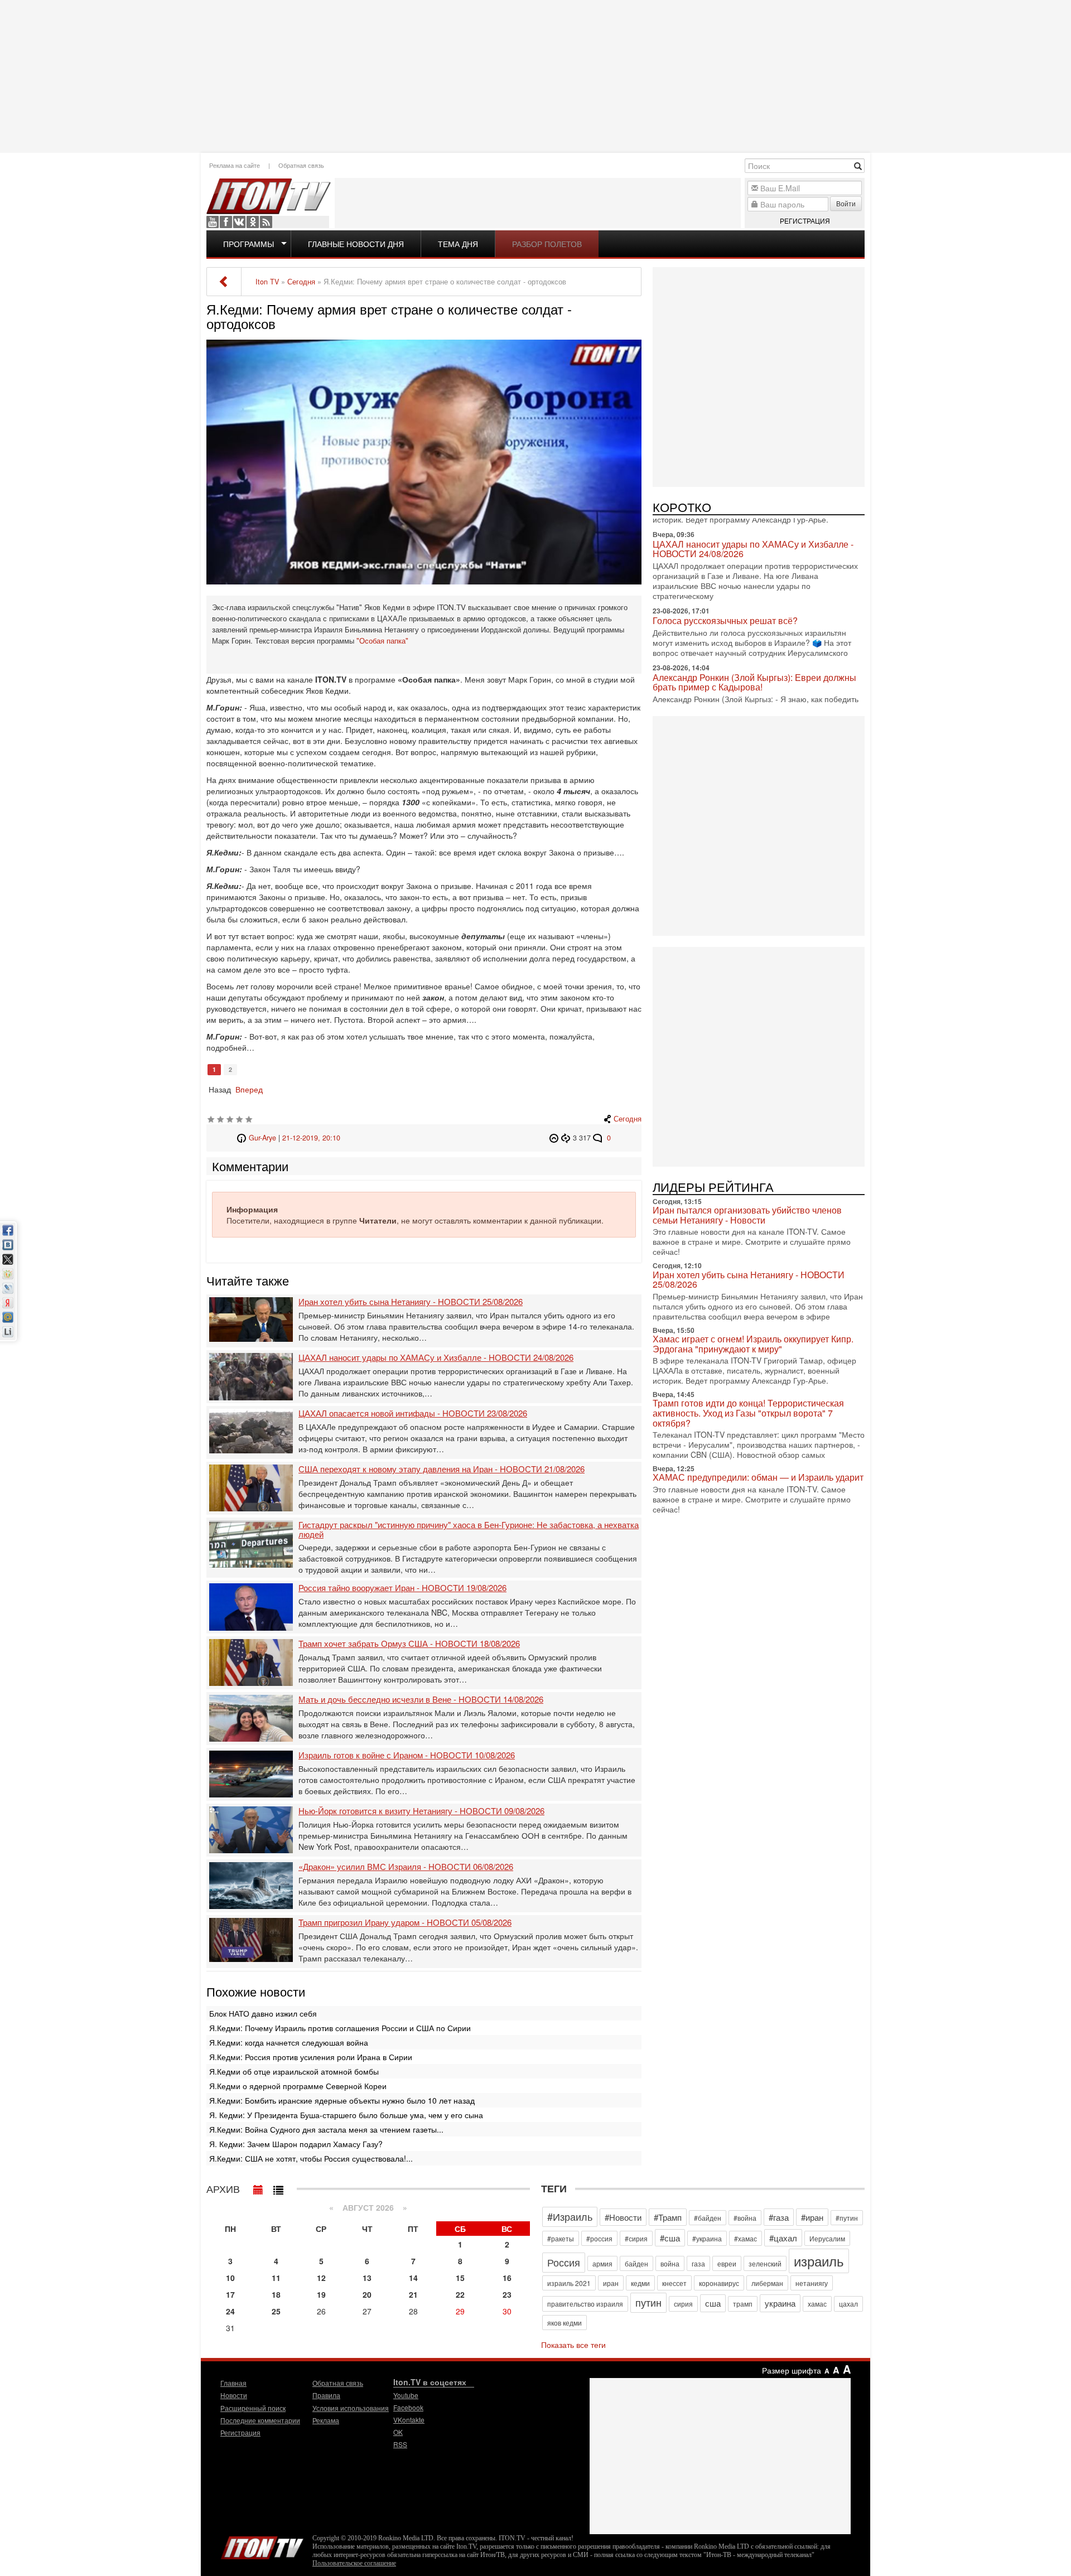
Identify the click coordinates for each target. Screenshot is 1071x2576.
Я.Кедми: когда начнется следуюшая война (289, 2042)
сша (713, 2303)
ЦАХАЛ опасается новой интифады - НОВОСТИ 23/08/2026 (413, 1413)
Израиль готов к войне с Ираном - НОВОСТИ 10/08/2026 (407, 1755)
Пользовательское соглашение (354, 2563)
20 (367, 2294)
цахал (848, 2304)
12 (321, 2278)
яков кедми (565, 2323)
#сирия (636, 2238)
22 (460, 2294)
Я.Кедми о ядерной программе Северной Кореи (298, 2086)
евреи (727, 2263)
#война (745, 2218)
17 (230, 2294)
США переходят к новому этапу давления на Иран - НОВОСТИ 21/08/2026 (442, 1469)
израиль (819, 2261)
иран (611, 2283)
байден (636, 2263)
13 (367, 2278)
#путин (847, 2218)
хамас (817, 2304)
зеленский (765, 2263)
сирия (683, 2304)
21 (413, 2294)
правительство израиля (585, 2304)
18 (276, 2294)
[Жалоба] (555, 1138)
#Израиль (570, 2216)
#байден (708, 2218)
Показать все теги (573, 2345)
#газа (779, 2217)
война (670, 2263)
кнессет (674, 2283)
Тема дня (458, 244)
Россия (564, 2262)
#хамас (746, 2238)
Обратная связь (301, 165)
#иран (812, 2217)
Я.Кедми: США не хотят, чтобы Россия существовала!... (311, 2158)
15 (460, 2278)
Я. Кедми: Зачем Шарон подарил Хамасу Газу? (296, 2144)
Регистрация (805, 221)
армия (602, 2263)
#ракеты (561, 2238)
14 (413, 2278)
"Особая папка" (382, 641)
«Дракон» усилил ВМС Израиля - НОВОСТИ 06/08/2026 (406, 1867)
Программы (249, 244)
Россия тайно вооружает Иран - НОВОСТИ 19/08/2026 (402, 1588)
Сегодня (628, 1119)
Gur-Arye (262, 1138)
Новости (234, 2395)
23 (507, 2294)
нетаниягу (812, 2283)
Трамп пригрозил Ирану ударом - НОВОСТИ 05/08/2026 (405, 1923)
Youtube (213, 222)
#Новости (623, 2217)
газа (698, 2263)
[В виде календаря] (258, 2187)
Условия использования (351, 2408)
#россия (599, 2238)
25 (276, 2311)
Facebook (226, 222)
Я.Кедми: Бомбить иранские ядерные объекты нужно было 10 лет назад (342, 2100)
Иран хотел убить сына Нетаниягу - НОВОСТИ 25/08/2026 (411, 1302)
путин (648, 2302)
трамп (743, 2304)
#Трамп (668, 2217)
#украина (707, 2238)
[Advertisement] (535, 75)
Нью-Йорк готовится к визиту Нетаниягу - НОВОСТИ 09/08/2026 (421, 1811)
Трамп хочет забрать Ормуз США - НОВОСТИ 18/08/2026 (409, 1644)
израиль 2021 (569, 2283)
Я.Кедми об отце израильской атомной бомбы (294, 2071)
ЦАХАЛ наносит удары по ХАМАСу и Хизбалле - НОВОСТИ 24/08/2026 (436, 1358)
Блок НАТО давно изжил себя (263, 2013)
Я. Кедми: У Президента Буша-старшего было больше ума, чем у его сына (346, 2115)
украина (780, 2303)
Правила (326, 2395)
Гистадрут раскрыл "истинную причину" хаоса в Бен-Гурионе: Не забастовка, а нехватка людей (469, 1529)
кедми (640, 2283)
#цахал (783, 2238)
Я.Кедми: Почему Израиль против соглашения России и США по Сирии (340, 2028)
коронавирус (719, 2283)
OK (253, 222)
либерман (767, 2283)
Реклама (326, 2420)
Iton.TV (262, 2545)
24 (230, 2311)
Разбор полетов (547, 244)
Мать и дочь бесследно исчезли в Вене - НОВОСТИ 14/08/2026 (421, 1700)
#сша (670, 2238)
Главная (233, 2383)
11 (276, 2278)
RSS (266, 222)
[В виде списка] (278, 2187)
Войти (846, 203)
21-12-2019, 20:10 (311, 1138)
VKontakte (239, 222)
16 (507, 2278)
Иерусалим (827, 2238)
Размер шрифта (792, 2370)
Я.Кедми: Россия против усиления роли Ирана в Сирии (311, 2057)
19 (321, 2294)
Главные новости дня (356, 244)
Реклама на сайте (235, 165)
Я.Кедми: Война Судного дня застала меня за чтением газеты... (326, 2129)
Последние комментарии (260, 2420)
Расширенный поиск (253, 2408)
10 (230, 2278)
